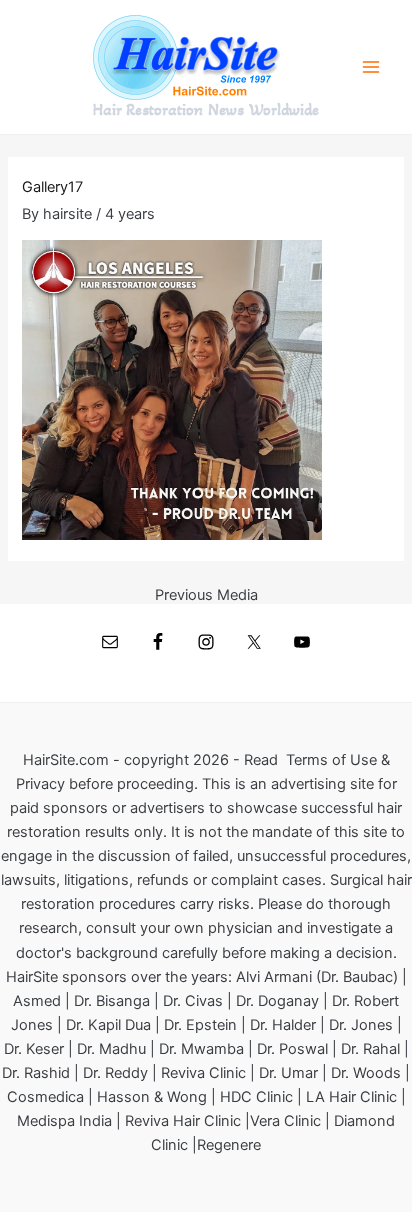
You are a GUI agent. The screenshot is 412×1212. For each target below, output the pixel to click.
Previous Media (206, 595)
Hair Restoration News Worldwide (206, 110)
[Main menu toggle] (371, 67)
